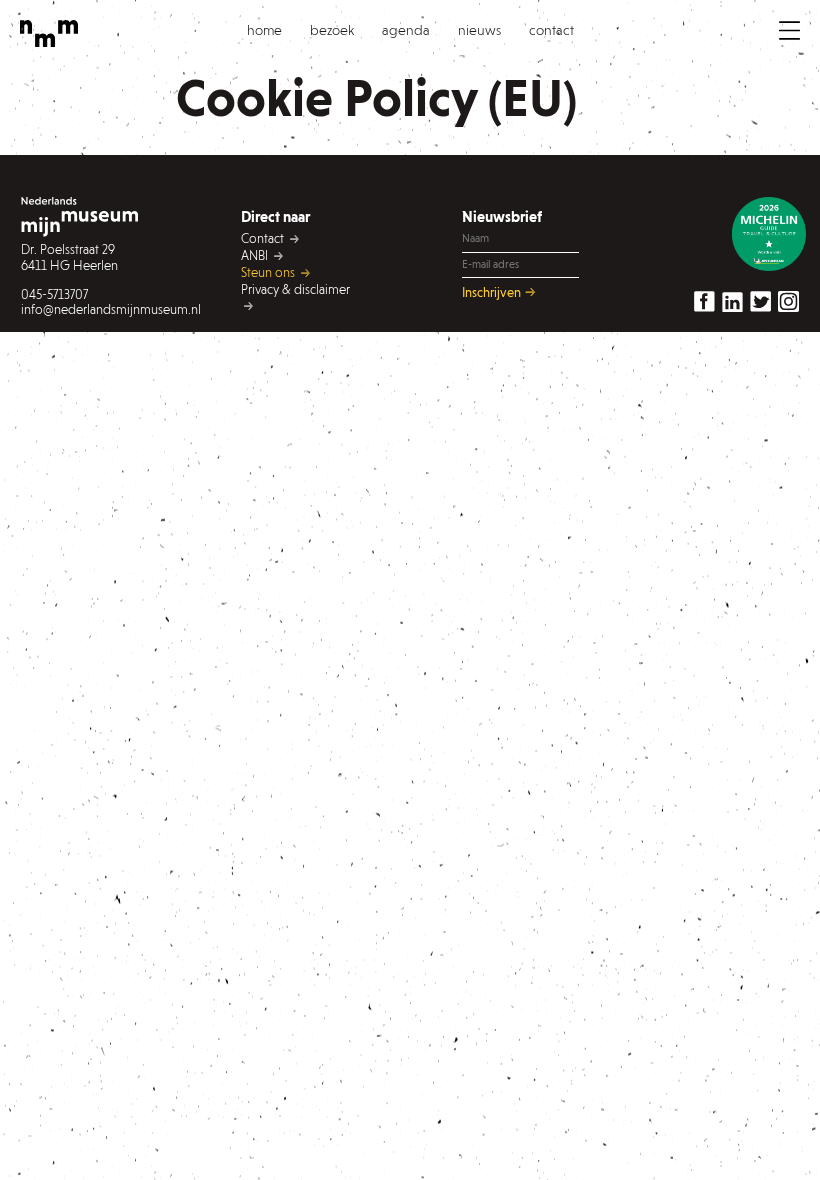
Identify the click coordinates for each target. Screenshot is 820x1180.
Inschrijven (493, 291)
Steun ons (269, 272)
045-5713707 (54, 294)
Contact (264, 238)
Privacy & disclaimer (295, 289)
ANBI (256, 255)
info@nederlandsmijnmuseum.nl (79, 309)
